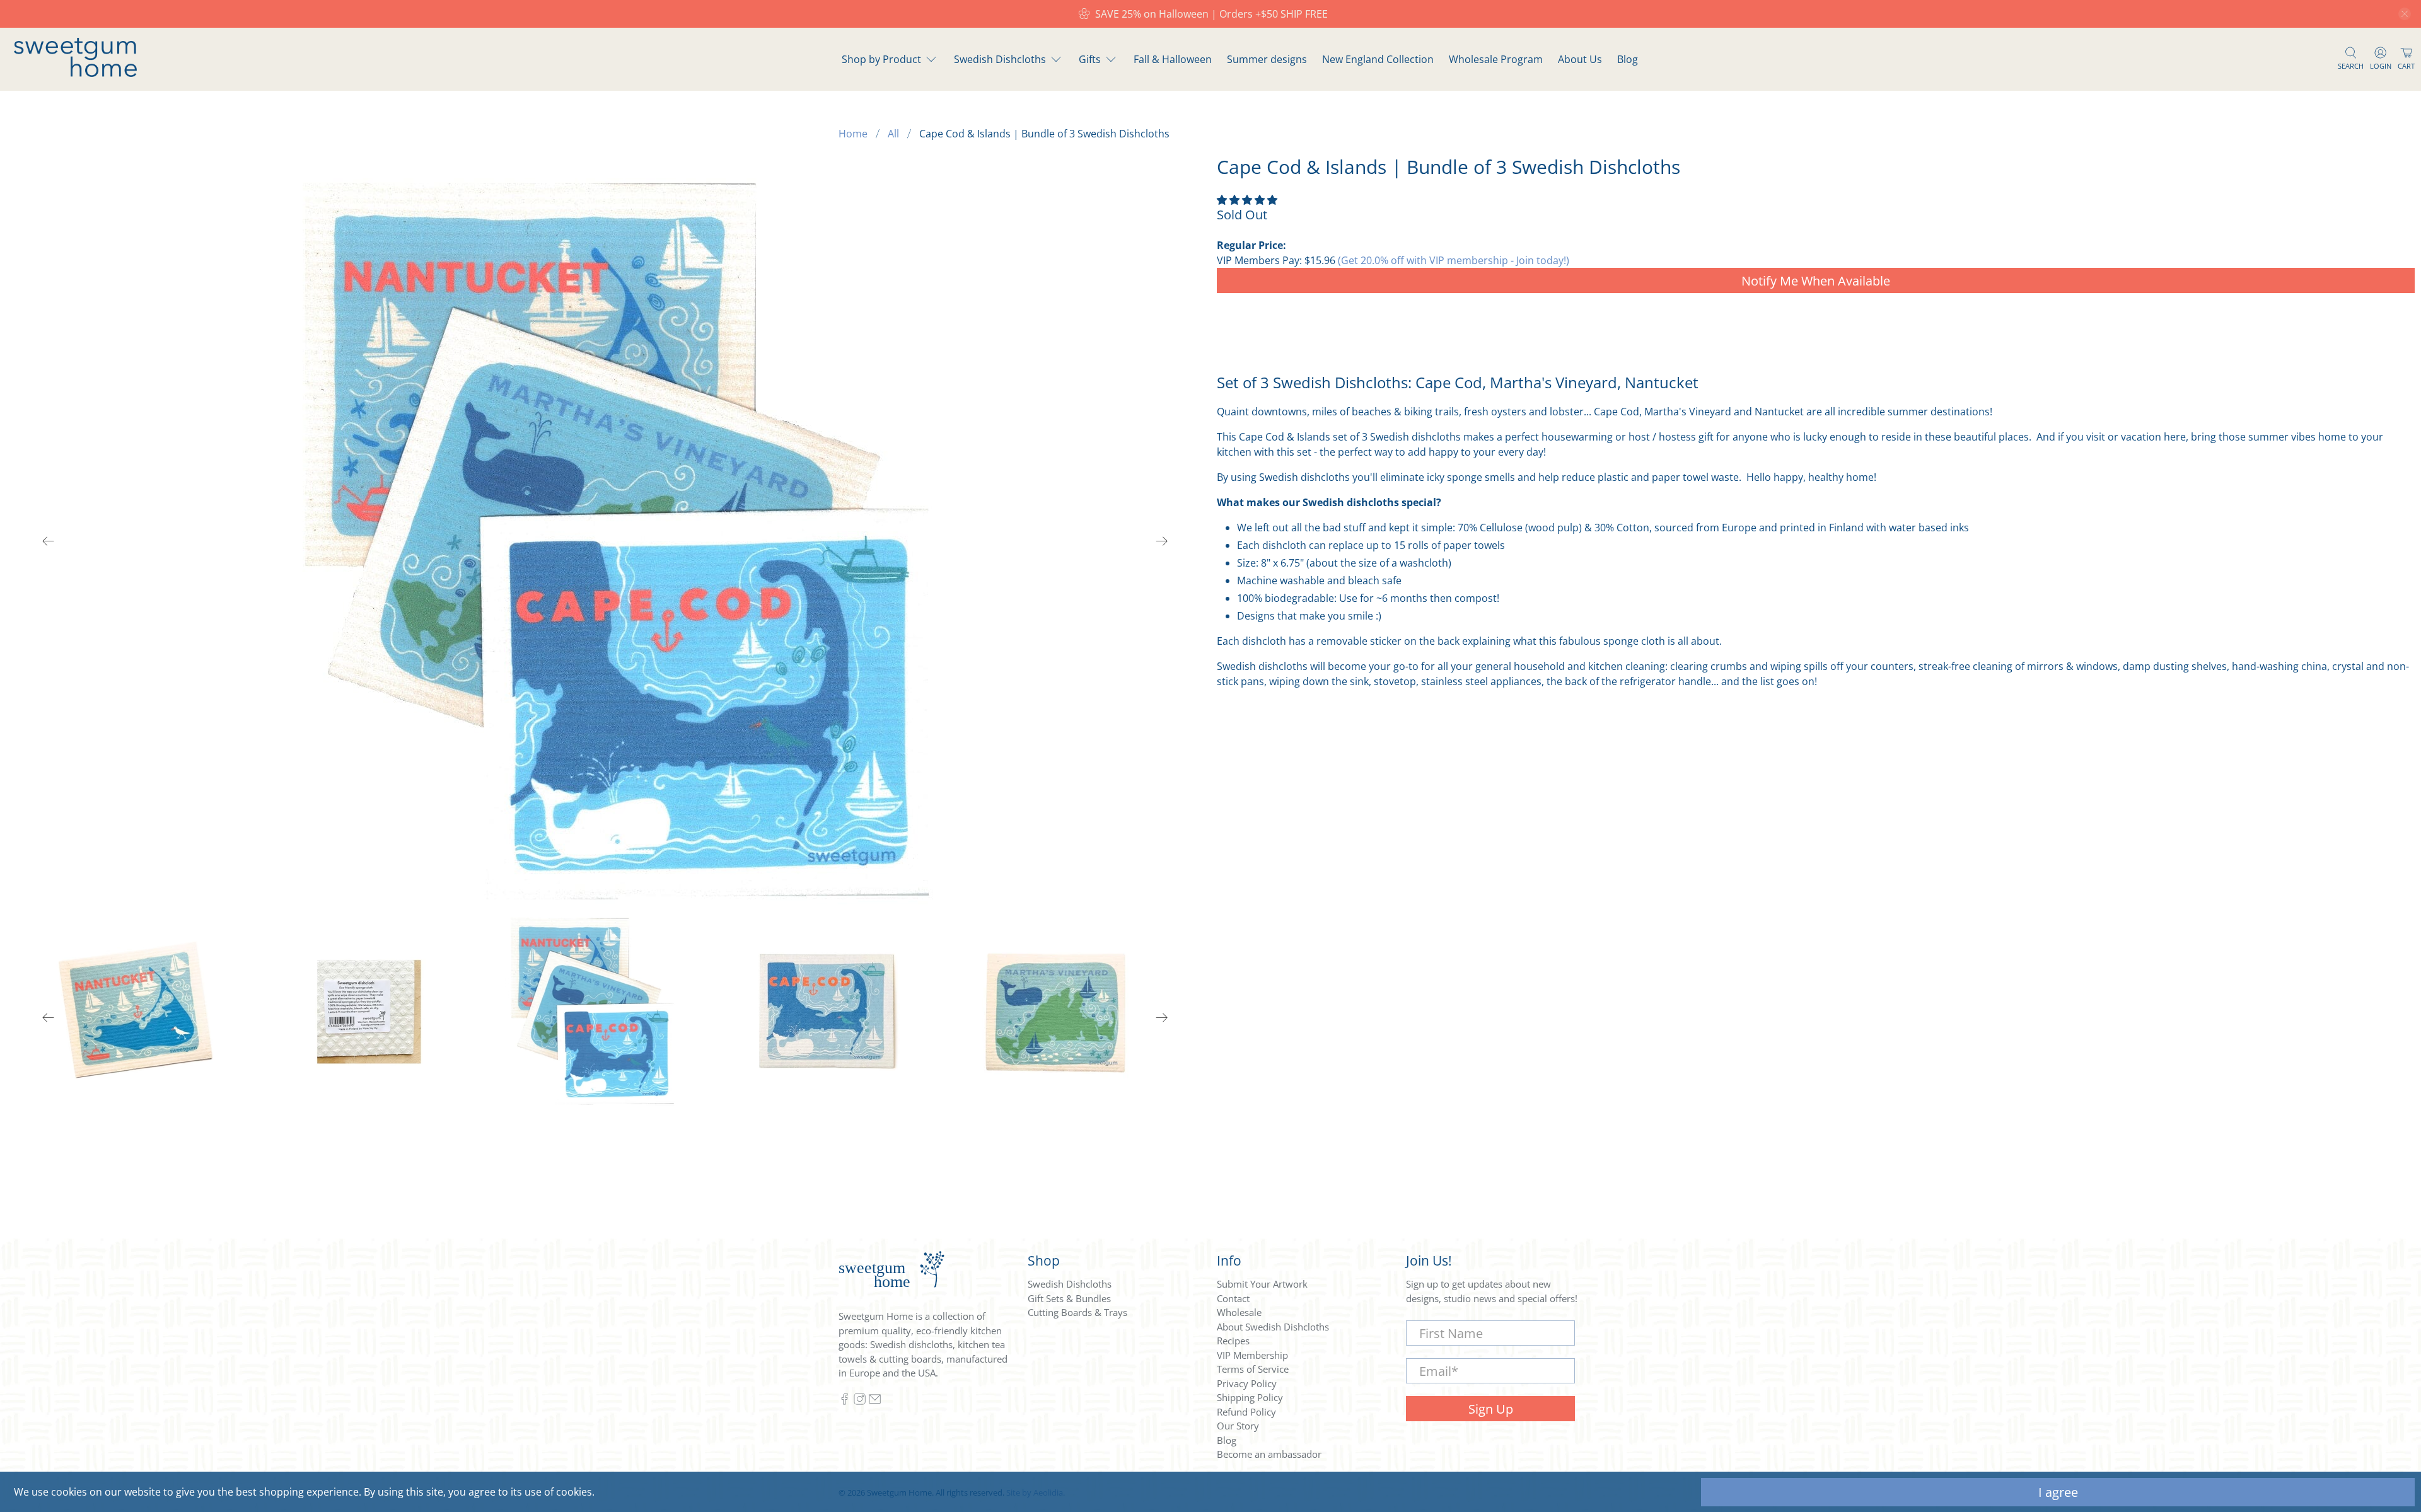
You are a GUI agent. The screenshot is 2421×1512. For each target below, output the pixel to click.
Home (853, 134)
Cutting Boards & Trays (1077, 1312)
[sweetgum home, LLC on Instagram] (860, 1401)
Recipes (1233, 1341)
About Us (1580, 59)
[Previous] (49, 541)
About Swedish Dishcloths (1273, 1327)
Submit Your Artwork (1262, 1284)
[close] (2405, 14)
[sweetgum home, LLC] (75, 73)
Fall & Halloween (1173, 59)
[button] (1247, 200)
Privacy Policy (1247, 1383)
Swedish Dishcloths (1000, 59)
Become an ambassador (1269, 1454)
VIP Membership (1252, 1355)
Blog (1628, 59)
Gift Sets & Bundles (1069, 1298)
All (893, 134)
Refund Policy (1246, 1412)
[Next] (1162, 541)
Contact (1233, 1298)
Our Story (1238, 1426)
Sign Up (1491, 1409)
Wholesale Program (1496, 59)
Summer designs (1267, 59)
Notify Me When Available (1816, 281)
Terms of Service (1253, 1369)
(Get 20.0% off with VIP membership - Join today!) (1454, 260)
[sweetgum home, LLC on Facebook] (845, 1401)
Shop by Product (881, 59)
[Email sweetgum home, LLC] (875, 1401)
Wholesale (1239, 1312)
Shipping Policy (1250, 1397)
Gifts (1090, 59)
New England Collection (1378, 59)
